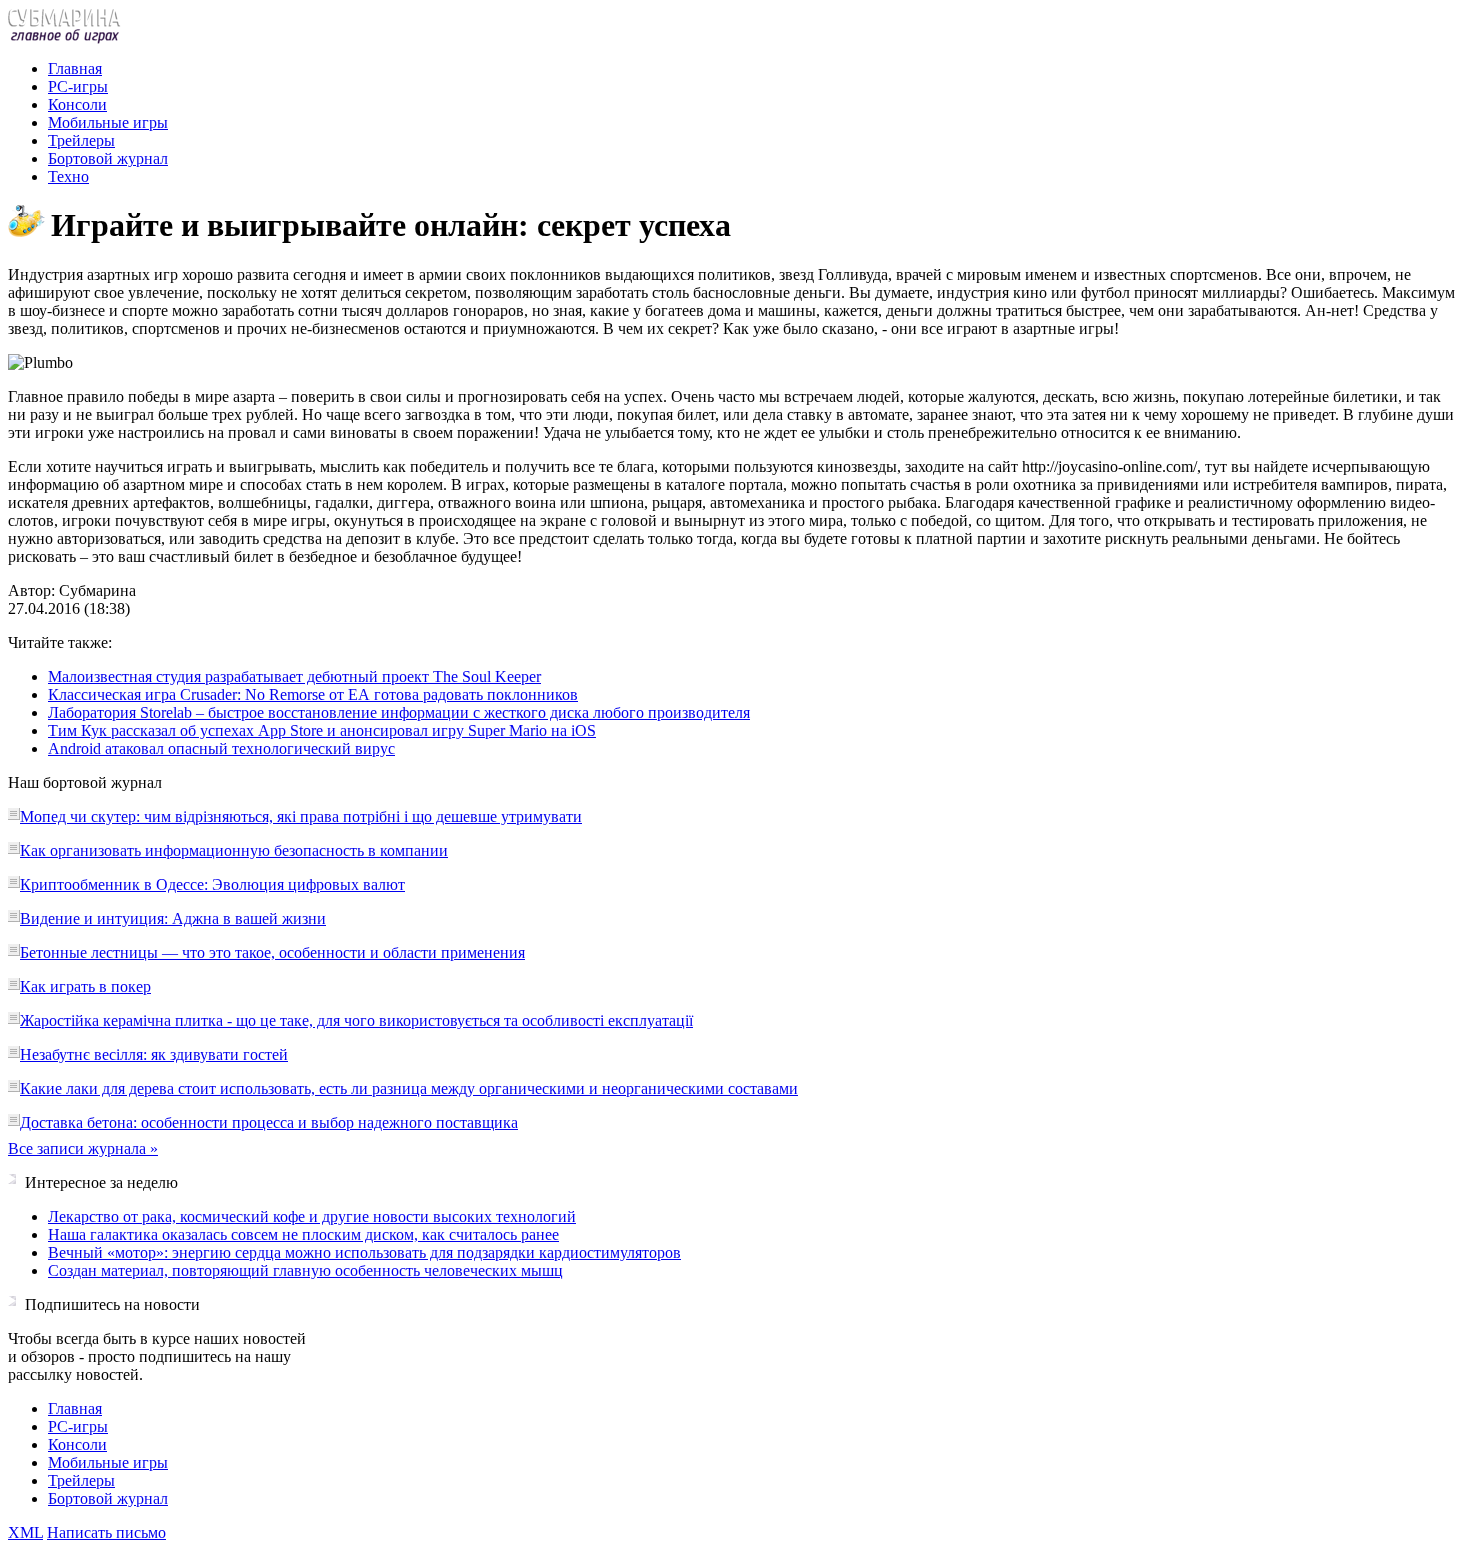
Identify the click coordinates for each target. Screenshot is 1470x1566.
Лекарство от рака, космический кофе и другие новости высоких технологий (312, 1216)
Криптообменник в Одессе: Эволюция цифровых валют (212, 884)
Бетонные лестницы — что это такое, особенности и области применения (272, 952)
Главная (75, 68)
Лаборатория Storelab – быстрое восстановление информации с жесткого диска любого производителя (399, 712)
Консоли (77, 104)
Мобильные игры (108, 122)
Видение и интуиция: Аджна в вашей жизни (173, 918)
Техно (68, 176)
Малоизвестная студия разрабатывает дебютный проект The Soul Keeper (294, 676)
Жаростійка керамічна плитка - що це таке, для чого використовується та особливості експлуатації (356, 1020)
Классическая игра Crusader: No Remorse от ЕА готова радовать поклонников (313, 694)
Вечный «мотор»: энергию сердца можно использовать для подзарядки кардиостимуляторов (364, 1252)
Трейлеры (81, 140)
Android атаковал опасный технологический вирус (221, 748)
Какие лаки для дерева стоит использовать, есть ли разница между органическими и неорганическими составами (409, 1088)
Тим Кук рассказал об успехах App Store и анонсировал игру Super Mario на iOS (322, 730)
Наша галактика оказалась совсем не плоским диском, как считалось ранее (303, 1234)
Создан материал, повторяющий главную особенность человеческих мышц (305, 1270)
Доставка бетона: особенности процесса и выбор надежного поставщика (269, 1122)
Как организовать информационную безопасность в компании (234, 850)
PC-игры (78, 86)
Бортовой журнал (108, 158)
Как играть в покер (85, 986)
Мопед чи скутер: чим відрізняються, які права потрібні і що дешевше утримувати (301, 816)
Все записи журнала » (83, 1148)
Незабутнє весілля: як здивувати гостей (154, 1054)
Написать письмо (106, 1532)
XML (25, 1532)
